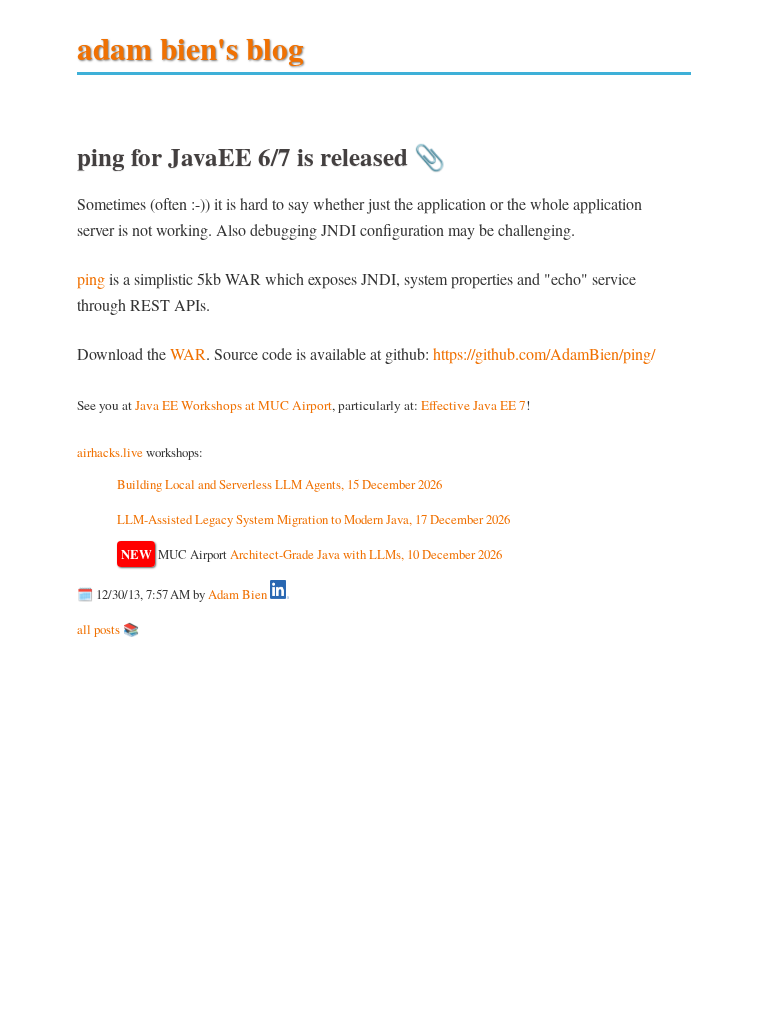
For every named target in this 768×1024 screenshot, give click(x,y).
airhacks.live (110, 452)
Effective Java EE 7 (473, 405)
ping (91, 278)
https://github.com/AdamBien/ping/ (544, 353)
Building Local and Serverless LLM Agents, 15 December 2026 (279, 484)
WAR (188, 353)
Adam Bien (237, 594)
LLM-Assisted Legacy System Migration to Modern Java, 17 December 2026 (313, 519)
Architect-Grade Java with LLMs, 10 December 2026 (366, 554)
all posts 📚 (108, 629)
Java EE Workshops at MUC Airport (233, 405)
